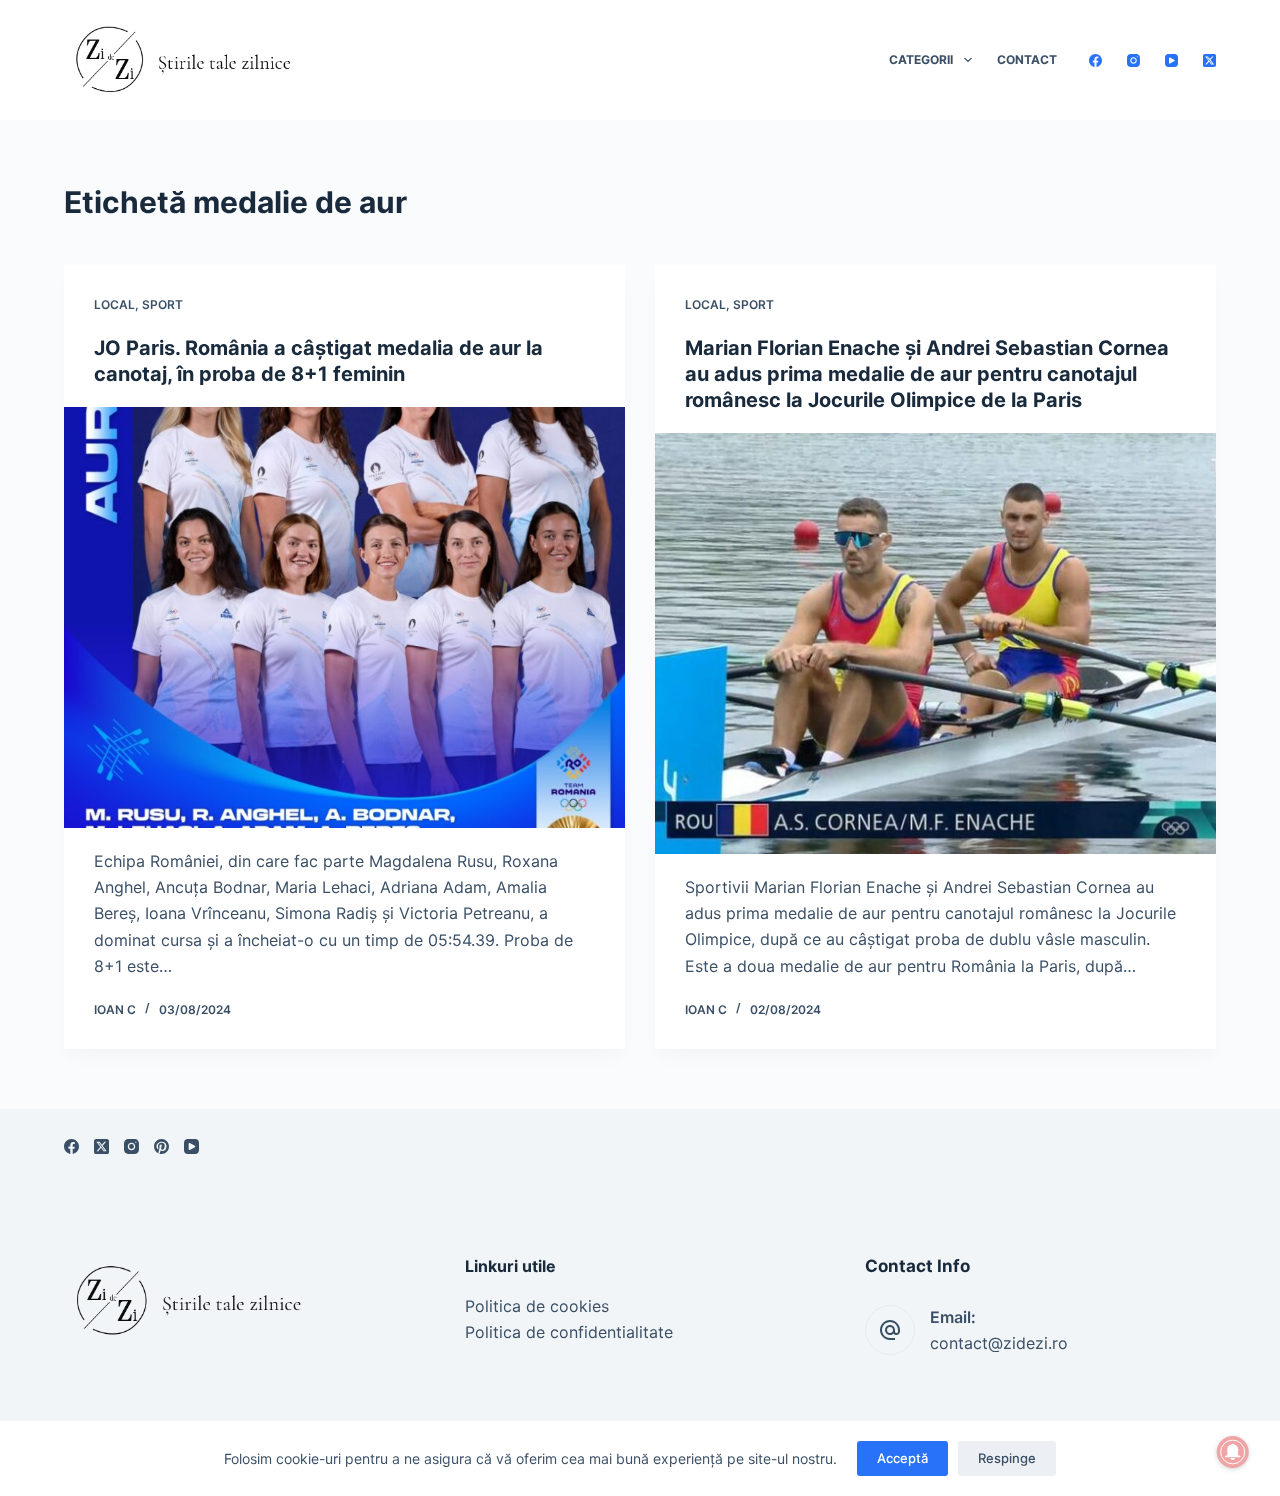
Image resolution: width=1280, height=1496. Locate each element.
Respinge (1007, 1458)
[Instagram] (1133, 60)
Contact (1027, 59)
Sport (162, 304)
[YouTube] (1171, 60)
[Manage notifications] (1233, 1452)
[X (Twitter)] (1209, 60)
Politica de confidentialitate (569, 1332)
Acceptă (902, 1458)
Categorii (921, 59)
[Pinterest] (161, 1146)
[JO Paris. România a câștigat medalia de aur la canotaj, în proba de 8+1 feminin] (344, 617)
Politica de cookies (537, 1306)
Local (114, 304)
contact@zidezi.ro (999, 1343)
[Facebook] (1095, 60)
